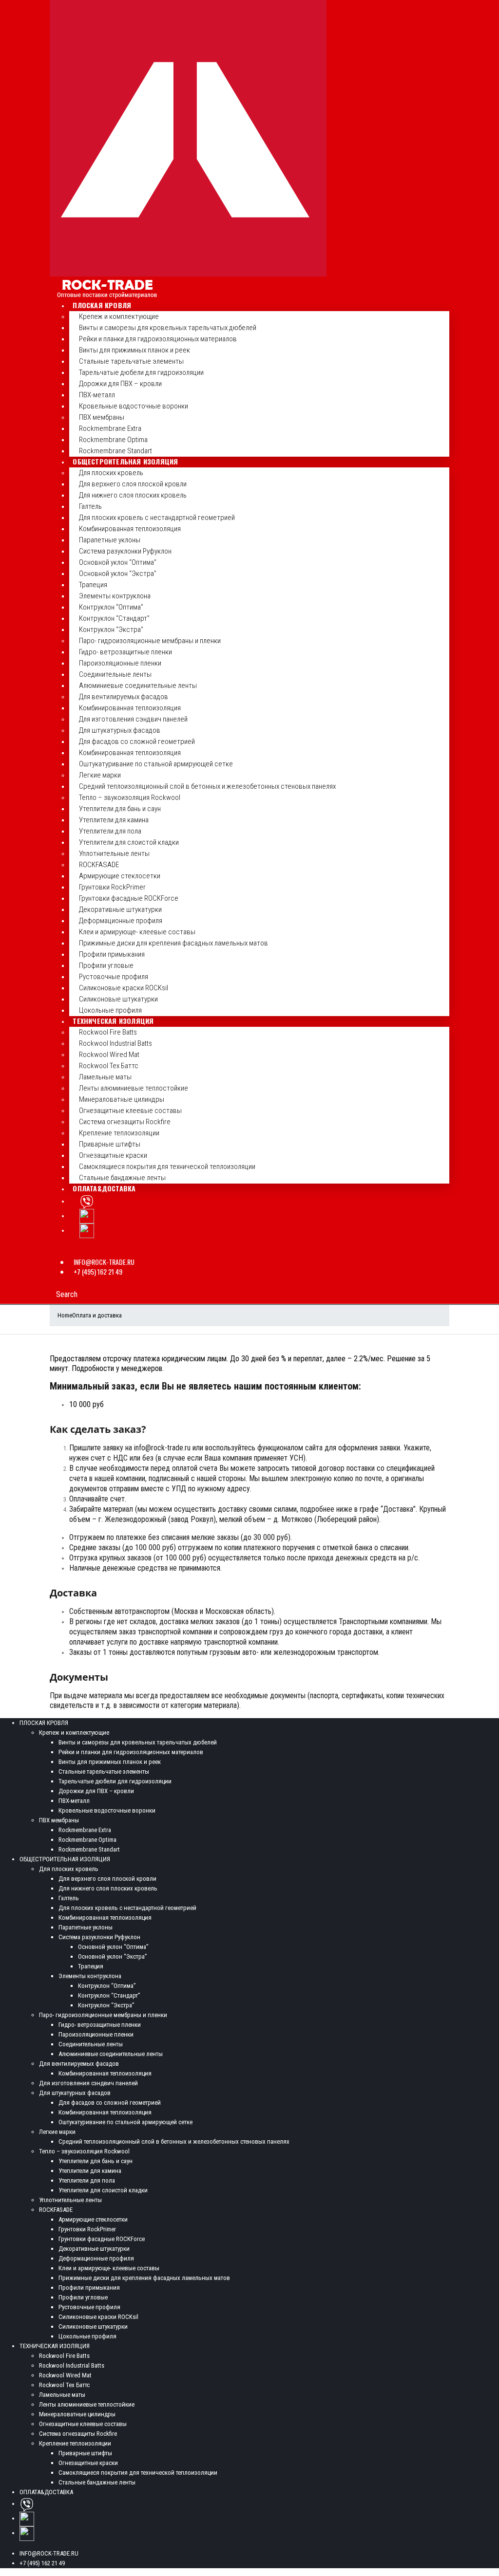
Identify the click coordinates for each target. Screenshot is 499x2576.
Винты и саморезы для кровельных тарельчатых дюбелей (168, 328)
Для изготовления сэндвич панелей (133, 719)
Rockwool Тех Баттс (109, 1066)
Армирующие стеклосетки (120, 876)
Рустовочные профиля (114, 977)
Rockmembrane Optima (113, 440)
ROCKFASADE (99, 865)
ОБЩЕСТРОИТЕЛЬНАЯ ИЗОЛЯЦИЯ (125, 461)
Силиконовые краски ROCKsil (124, 988)
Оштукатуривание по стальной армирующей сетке (156, 764)
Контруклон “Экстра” (111, 630)
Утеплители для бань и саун (120, 809)
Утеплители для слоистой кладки (129, 842)
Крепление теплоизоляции (119, 1133)
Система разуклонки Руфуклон (125, 551)
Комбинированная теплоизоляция (130, 529)
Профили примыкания (112, 954)
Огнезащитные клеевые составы (130, 1111)
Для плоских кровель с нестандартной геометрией (157, 518)
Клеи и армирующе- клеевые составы (137, 932)
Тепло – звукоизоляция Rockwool (130, 797)
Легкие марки (100, 775)
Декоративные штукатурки (120, 909)
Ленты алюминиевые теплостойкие (134, 1088)
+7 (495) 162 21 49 (98, 1271)
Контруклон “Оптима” (111, 607)
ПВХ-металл (97, 395)
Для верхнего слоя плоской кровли (133, 484)
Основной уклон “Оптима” (118, 562)
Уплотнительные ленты (114, 853)
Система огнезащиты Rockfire (125, 1122)
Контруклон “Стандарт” (114, 618)
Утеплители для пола (110, 831)
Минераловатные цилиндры (122, 1099)
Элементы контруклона (115, 596)
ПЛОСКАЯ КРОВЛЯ (102, 305)
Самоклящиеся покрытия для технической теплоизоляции (167, 1167)
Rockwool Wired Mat (109, 1055)
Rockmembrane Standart (115, 451)
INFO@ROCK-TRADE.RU (104, 1262)
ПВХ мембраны (102, 417)
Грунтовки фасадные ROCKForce (129, 898)
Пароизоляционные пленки (120, 663)
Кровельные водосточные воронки (134, 406)
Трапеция (93, 585)
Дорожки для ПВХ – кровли (120, 384)
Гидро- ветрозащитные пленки (125, 652)
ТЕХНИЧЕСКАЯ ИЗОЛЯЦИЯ (113, 1021)
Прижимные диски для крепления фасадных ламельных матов (173, 943)
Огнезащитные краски (113, 1155)
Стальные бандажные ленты (122, 1178)
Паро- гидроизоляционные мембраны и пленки (150, 641)
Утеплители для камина (114, 820)
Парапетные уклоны (110, 540)
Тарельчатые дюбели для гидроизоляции (141, 372)
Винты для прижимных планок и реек (134, 350)
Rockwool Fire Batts (108, 1032)
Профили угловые (106, 965)
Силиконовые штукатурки (118, 999)
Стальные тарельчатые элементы (131, 361)
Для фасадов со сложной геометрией (137, 741)
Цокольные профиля (110, 1010)
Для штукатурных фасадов (120, 730)
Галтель (90, 506)
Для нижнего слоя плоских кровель (133, 495)
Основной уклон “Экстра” (118, 574)
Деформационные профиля (121, 921)
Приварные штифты (110, 1144)
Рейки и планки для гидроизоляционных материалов (158, 339)
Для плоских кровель (111, 473)
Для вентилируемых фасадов (124, 697)
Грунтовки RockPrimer (112, 887)
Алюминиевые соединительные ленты (138, 686)
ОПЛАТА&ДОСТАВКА (104, 1188)
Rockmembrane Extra (110, 428)
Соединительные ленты (115, 674)
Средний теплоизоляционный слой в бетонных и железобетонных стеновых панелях (207, 786)
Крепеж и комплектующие (119, 316)
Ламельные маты (105, 1077)
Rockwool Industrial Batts (115, 1043)
